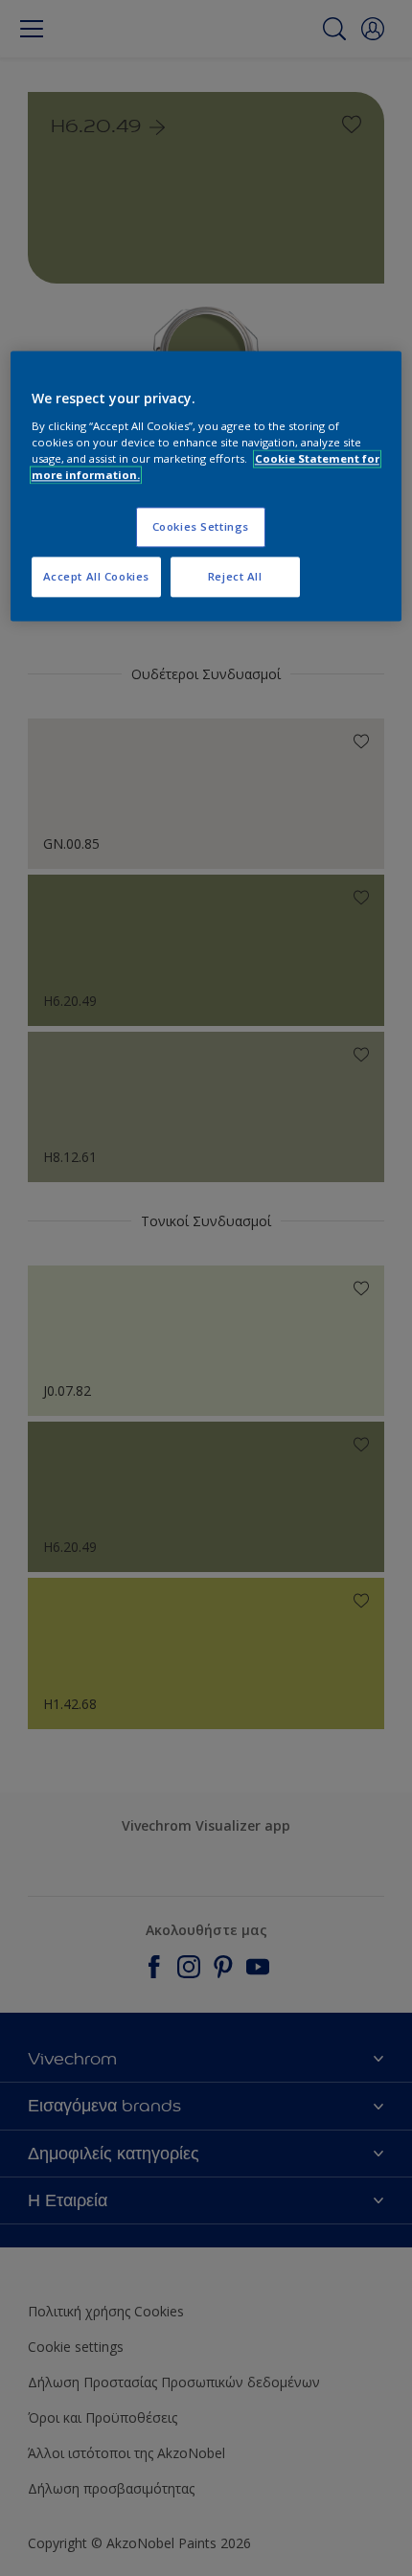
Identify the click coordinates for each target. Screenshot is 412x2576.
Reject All (235, 576)
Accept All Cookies (96, 576)
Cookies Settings (201, 527)
